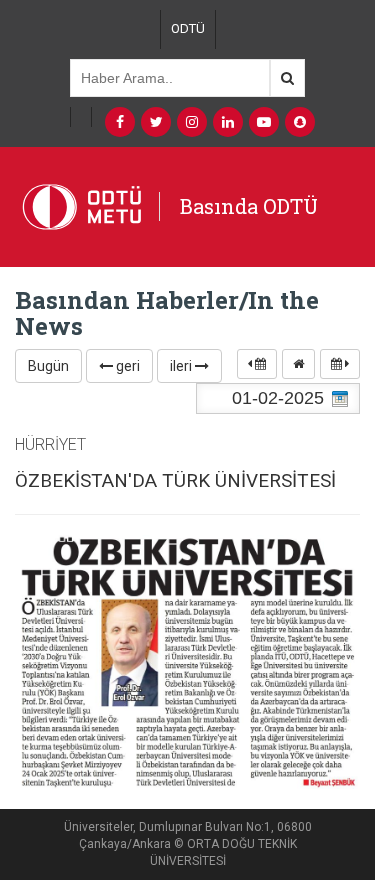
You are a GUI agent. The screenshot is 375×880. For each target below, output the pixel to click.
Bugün (48, 366)
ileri (182, 366)
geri (126, 366)
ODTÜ (188, 28)
